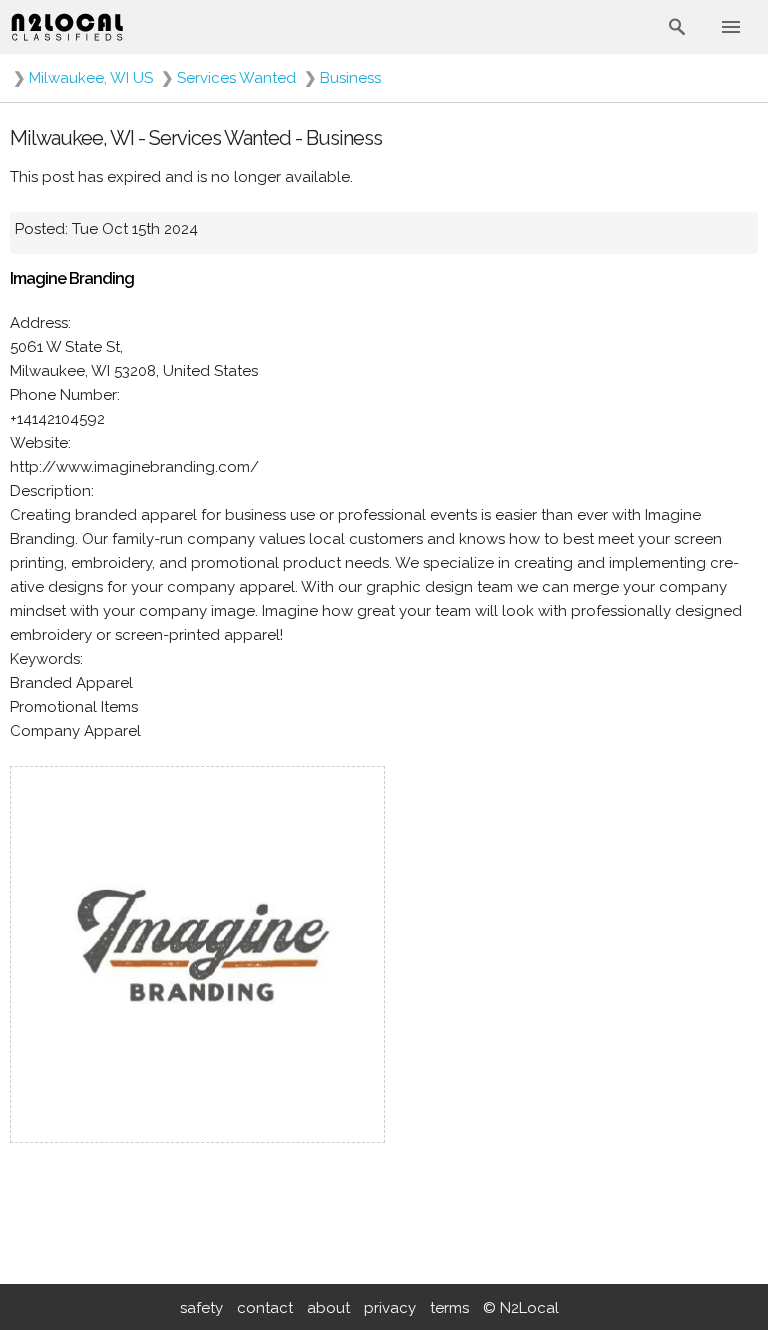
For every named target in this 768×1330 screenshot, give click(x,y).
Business (350, 78)
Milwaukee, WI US (91, 78)
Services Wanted (236, 78)
